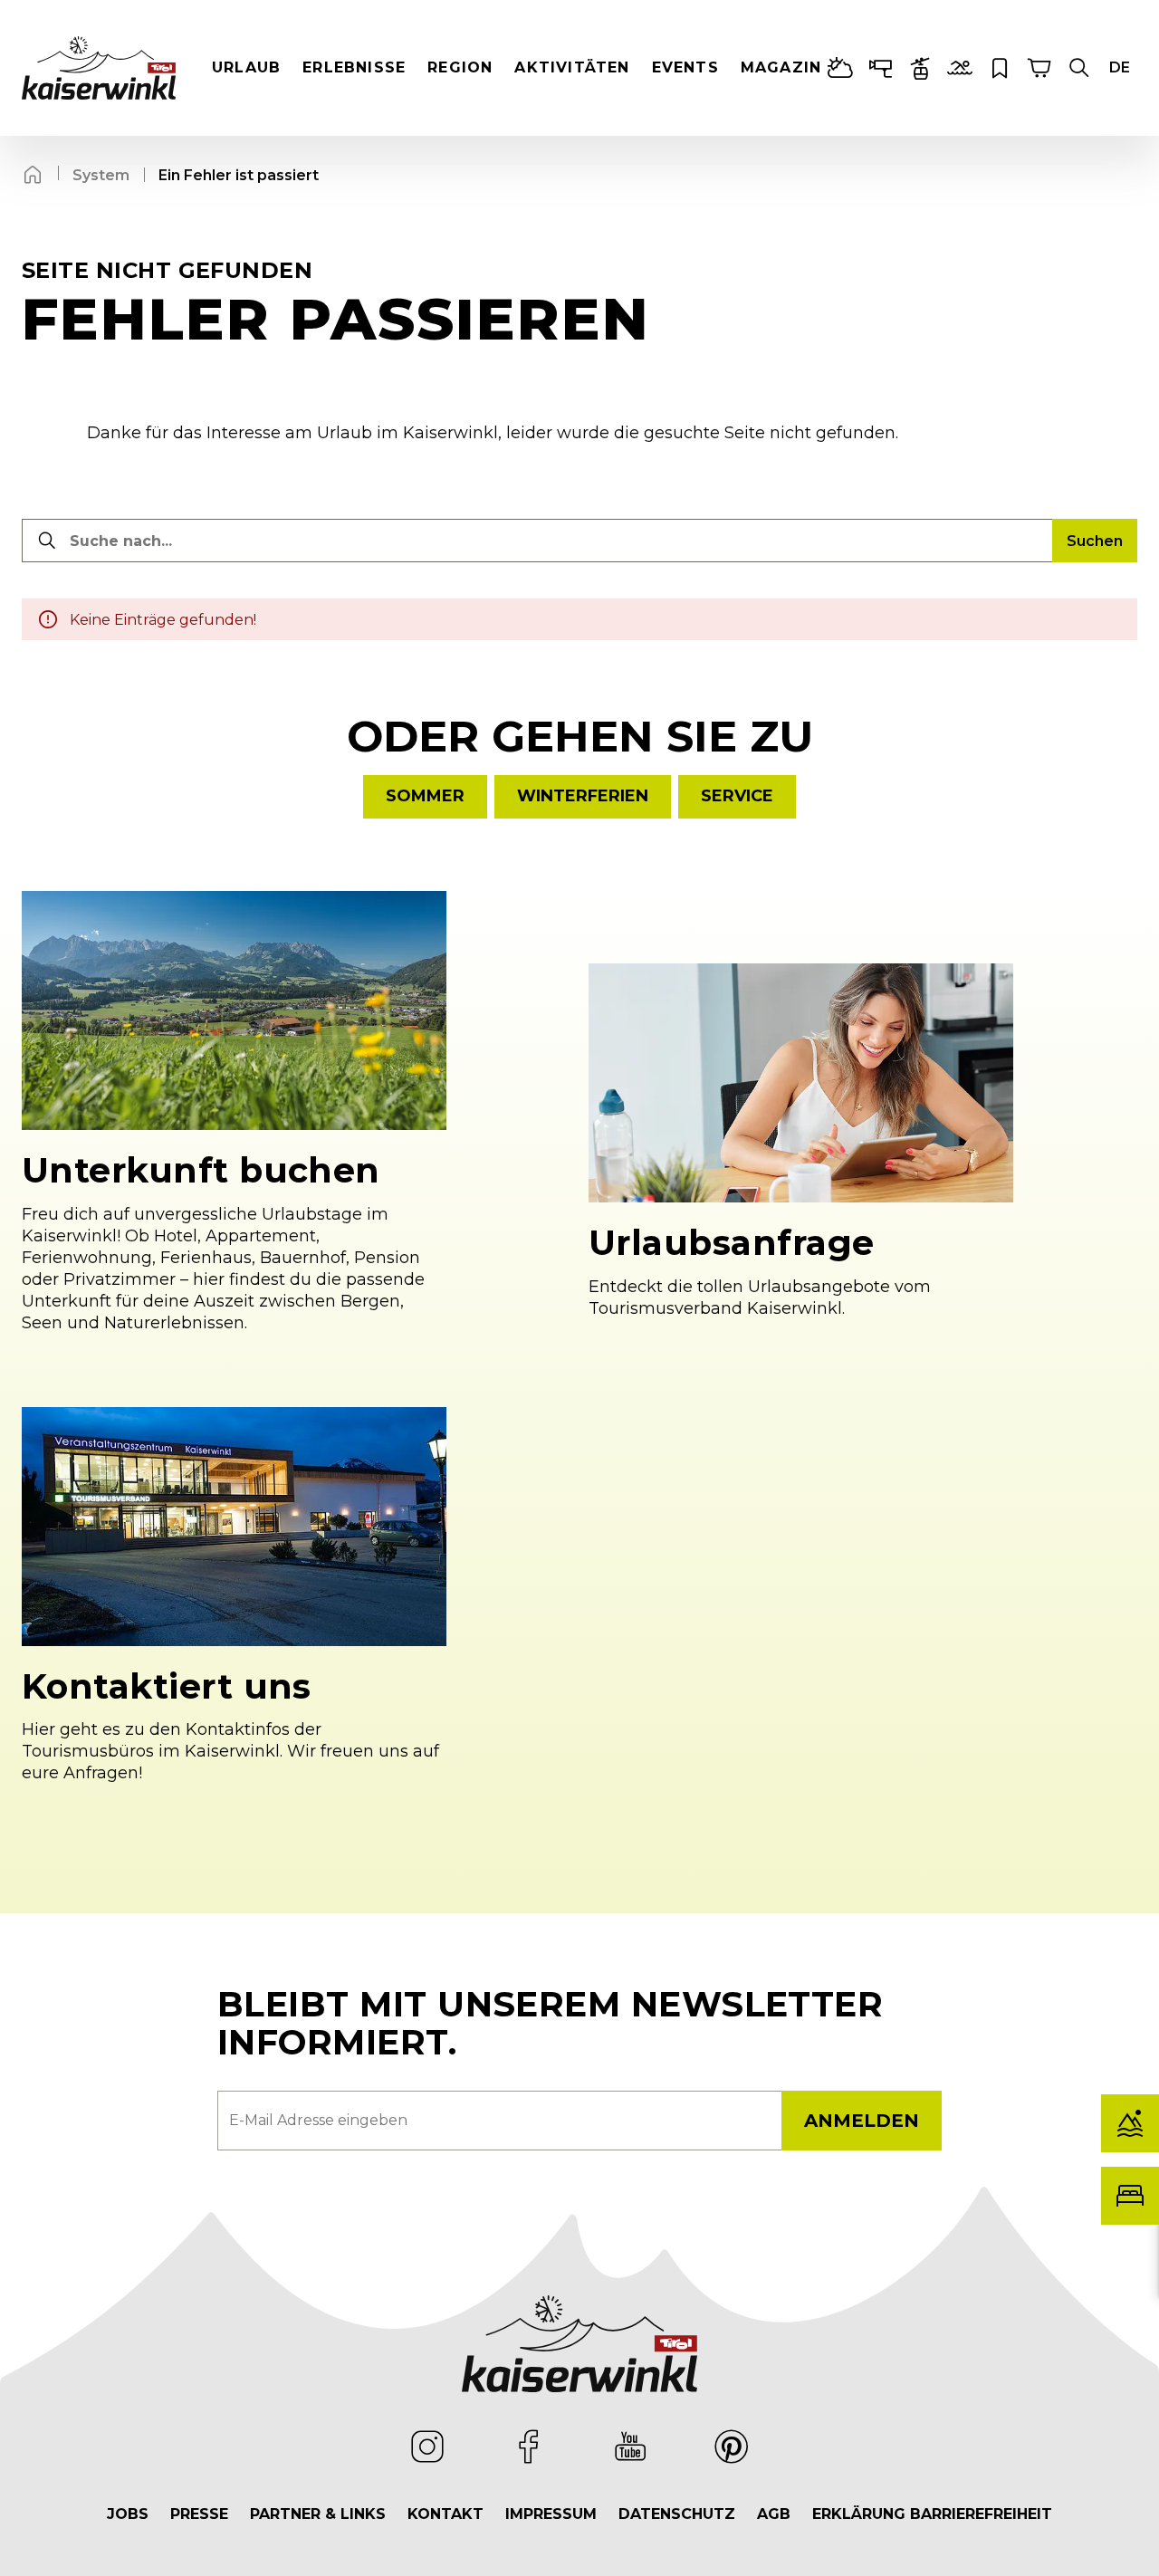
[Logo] (99, 68)
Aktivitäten (572, 67)
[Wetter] (840, 68)
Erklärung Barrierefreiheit (932, 2514)
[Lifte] (920, 68)
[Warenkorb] (1039, 68)
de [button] (1120, 67)
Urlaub (246, 67)
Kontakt (445, 2514)
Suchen (1095, 541)
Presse (199, 2514)
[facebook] (529, 2447)
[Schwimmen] (960, 68)
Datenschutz (677, 2514)
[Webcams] (880, 68)
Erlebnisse (354, 67)
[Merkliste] (1000, 68)
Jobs (128, 2514)
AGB (774, 2514)
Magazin (781, 67)
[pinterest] (732, 2447)
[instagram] (427, 2447)
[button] (1079, 68)
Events (685, 67)
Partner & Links (318, 2514)
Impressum (551, 2514)
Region (460, 67)
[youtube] (630, 2447)
